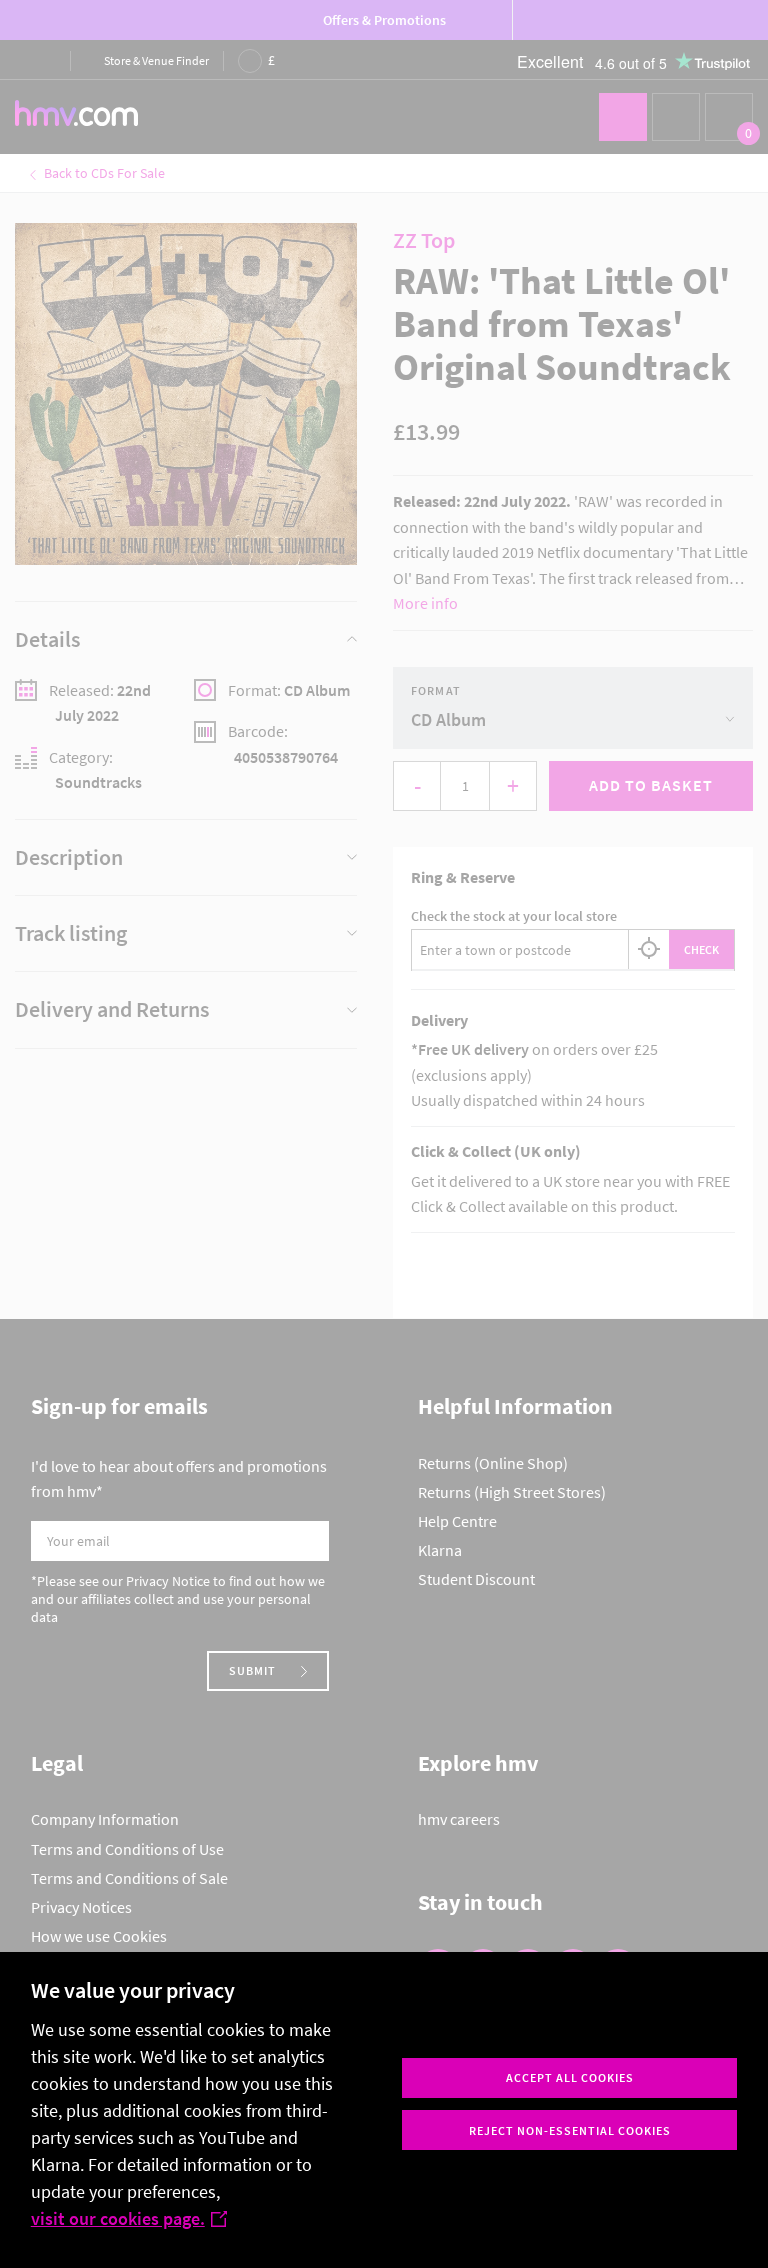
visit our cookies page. (118, 2218)
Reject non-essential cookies (570, 2130)
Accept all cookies (570, 2077)
